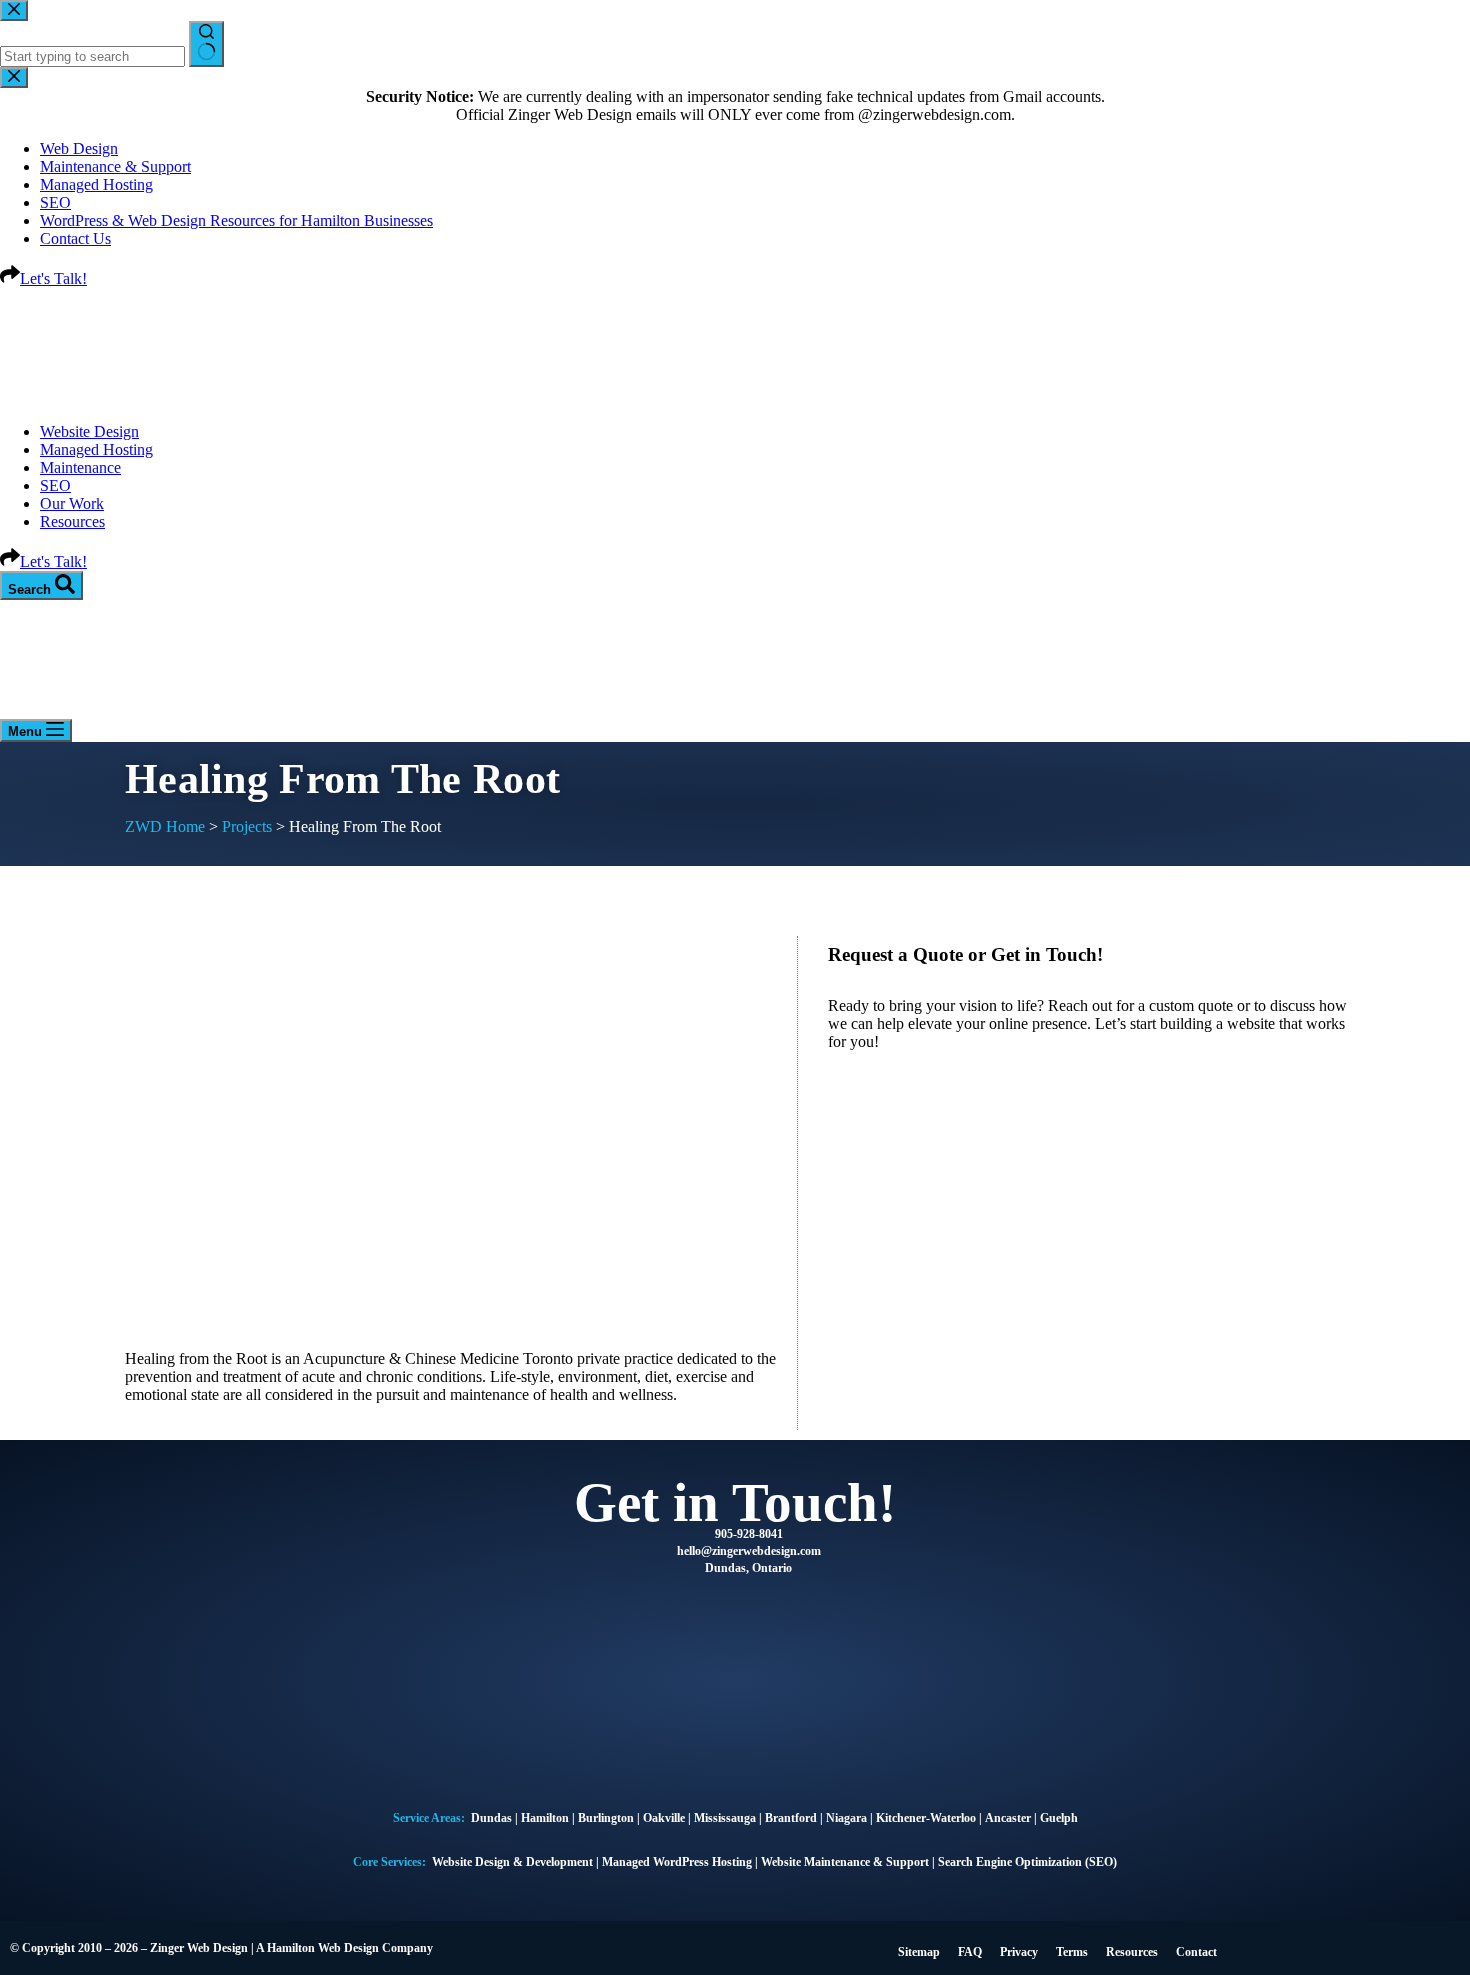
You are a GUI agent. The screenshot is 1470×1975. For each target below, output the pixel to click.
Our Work (72, 503)
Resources (72, 521)
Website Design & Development (512, 1862)
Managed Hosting (96, 449)
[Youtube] (1414, 1946)
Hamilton (546, 1818)
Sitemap (919, 1952)
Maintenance (80, 467)
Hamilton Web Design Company (350, 1948)
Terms (1072, 1952)
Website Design (89, 431)
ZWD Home (165, 826)
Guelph (1059, 1818)
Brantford (791, 1818)
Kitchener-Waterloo (926, 1818)
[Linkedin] (1343, 1946)
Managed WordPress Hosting (677, 1862)
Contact (1196, 1952)
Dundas (491, 1818)
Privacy (1019, 1952)
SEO (55, 485)
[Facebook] (1272, 1946)
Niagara (846, 1818)
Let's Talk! (53, 561)
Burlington (606, 1818)
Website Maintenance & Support (845, 1862)
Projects (247, 826)
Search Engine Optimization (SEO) (1027, 1862)
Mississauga (725, 1818)
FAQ (970, 1952)
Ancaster (1009, 1818)
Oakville (664, 1818)
